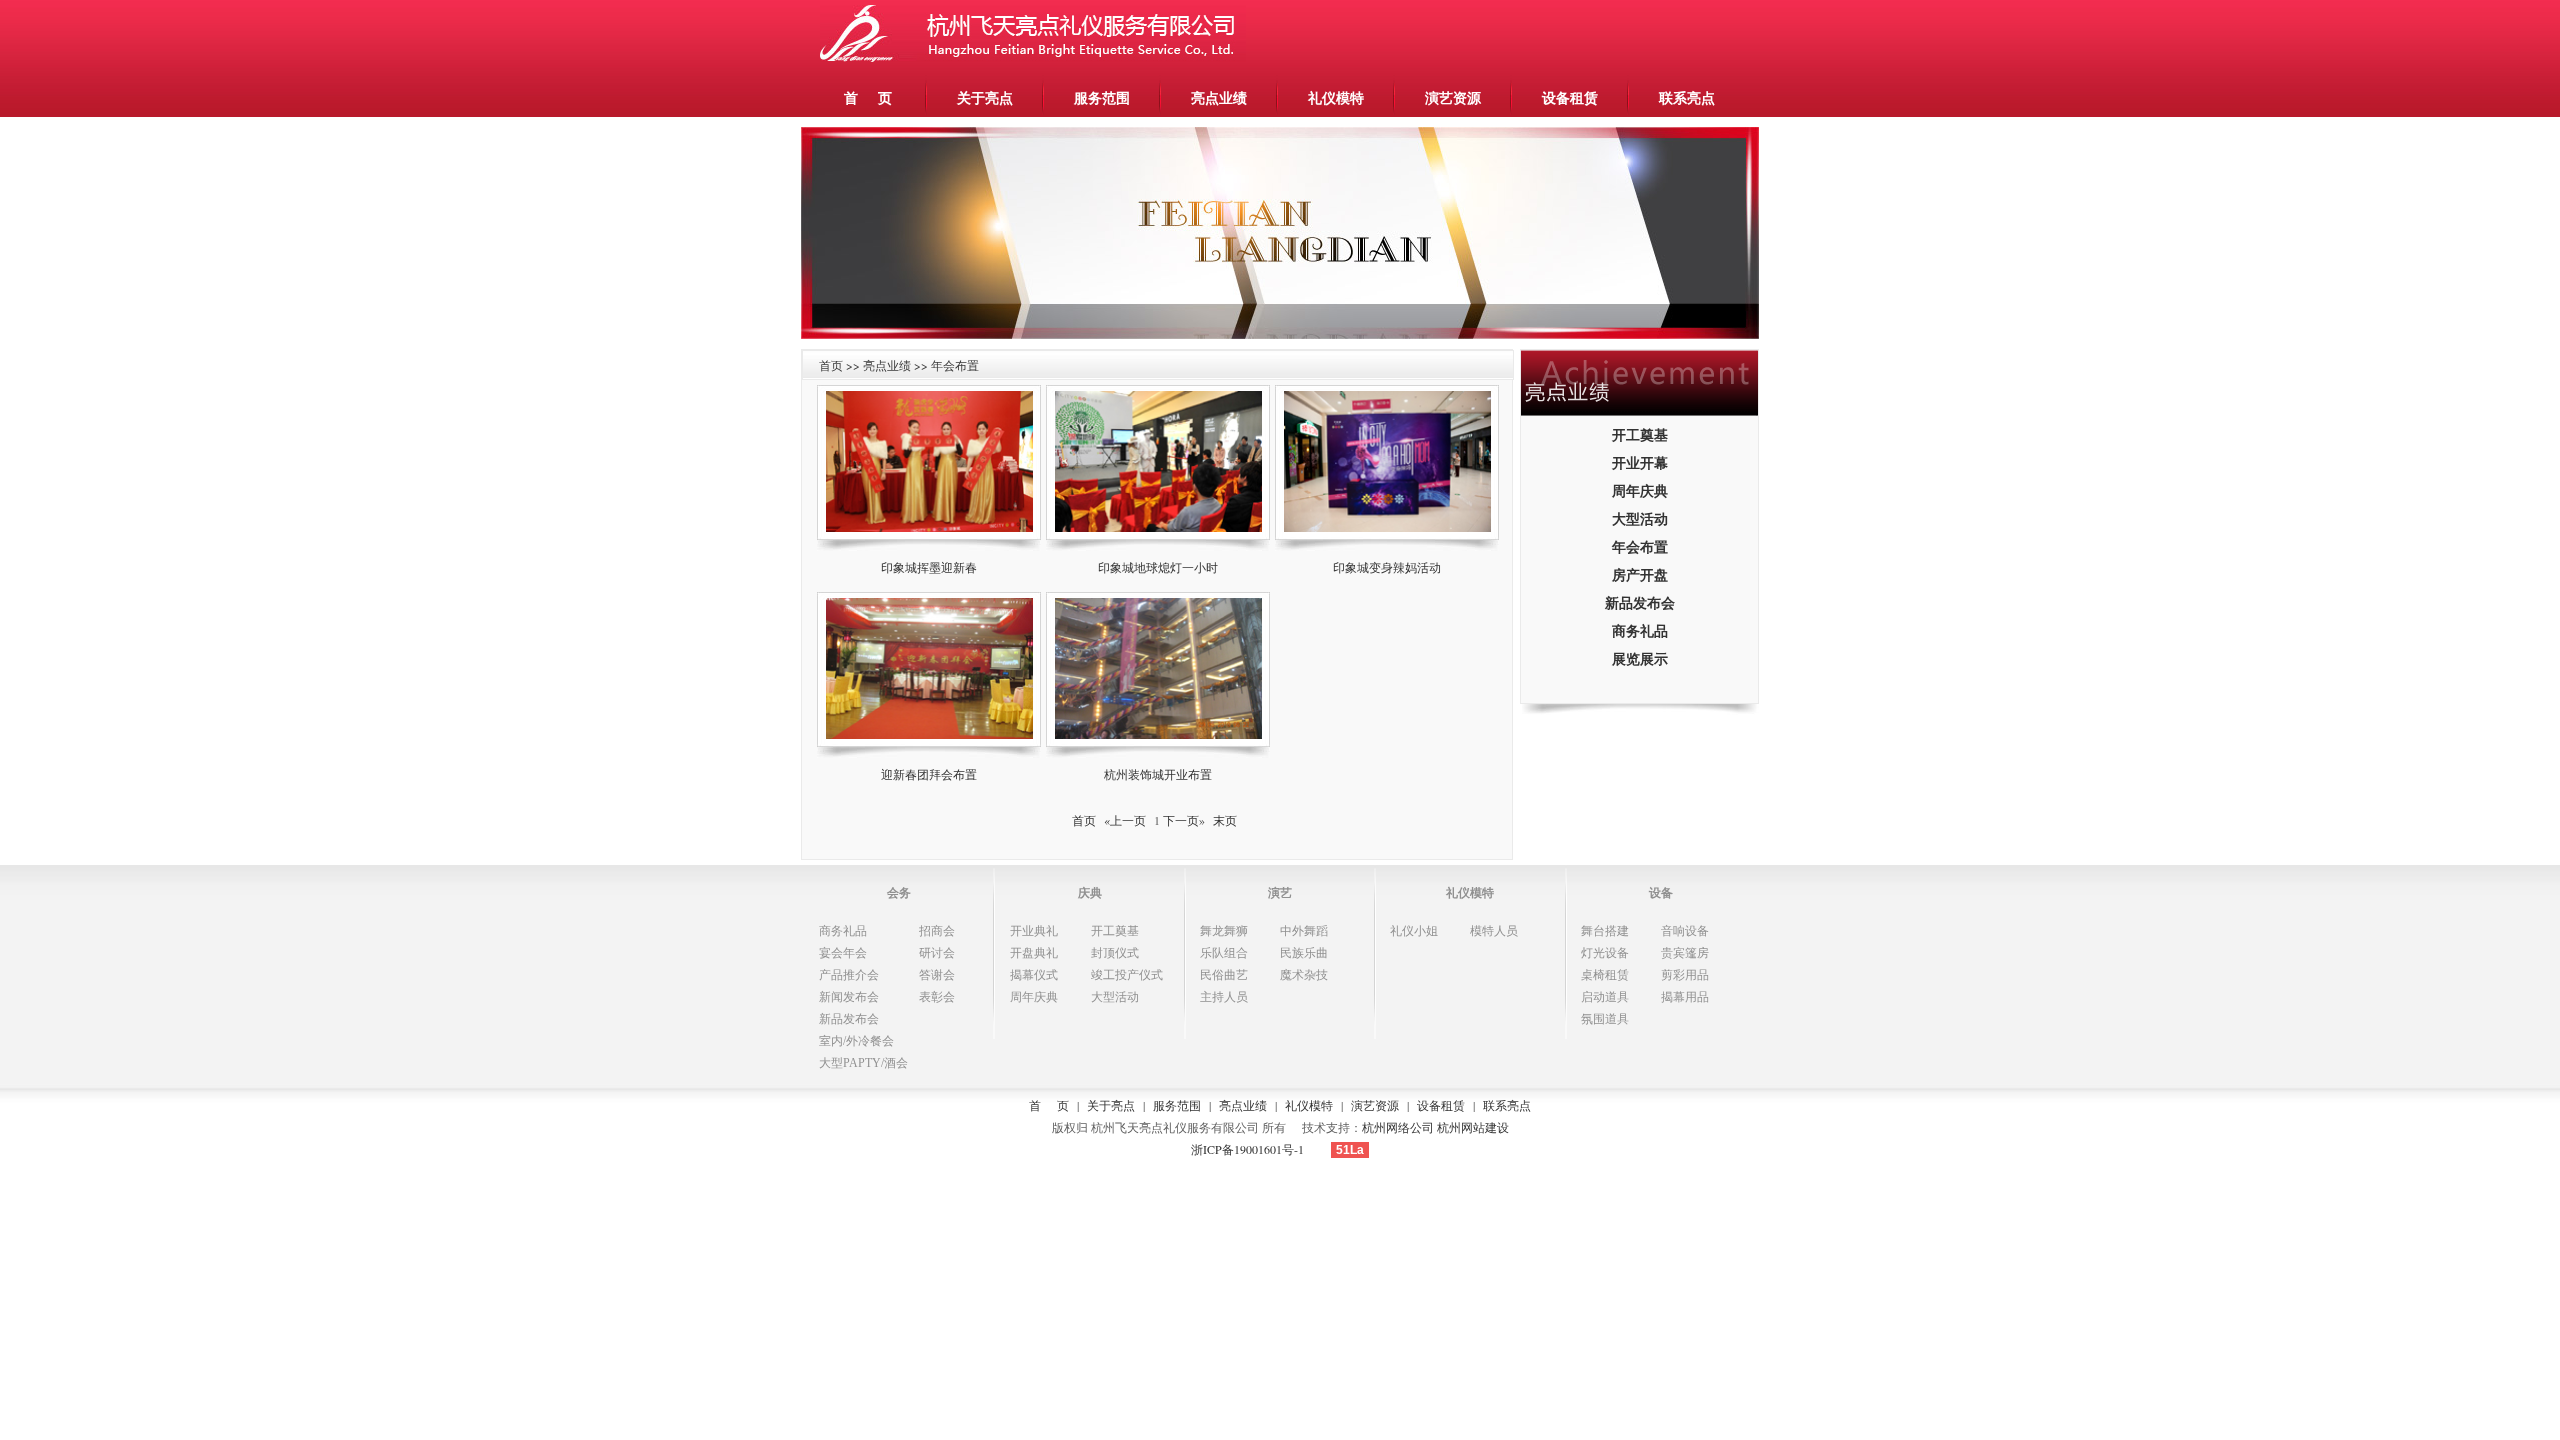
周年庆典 (1640, 490)
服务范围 (1102, 97)
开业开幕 (1640, 462)
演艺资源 (1453, 97)
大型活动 (1640, 518)
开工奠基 (1640, 434)
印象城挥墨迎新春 (929, 567)
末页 (1225, 820)
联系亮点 (1687, 97)
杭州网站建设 (1473, 1127)
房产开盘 (1640, 574)
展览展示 (1640, 658)
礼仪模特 (1336, 97)
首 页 (868, 97)
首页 (1084, 820)
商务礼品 (1640, 630)
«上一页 (1125, 820)
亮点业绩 (1219, 97)
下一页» (1184, 820)
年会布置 (1640, 546)
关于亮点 (985, 97)
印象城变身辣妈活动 (1387, 567)
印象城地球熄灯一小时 (1158, 567)
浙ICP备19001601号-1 (1247, 1149)
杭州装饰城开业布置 (1158, 774)
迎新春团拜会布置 (929, 774)
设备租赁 (1570, 97)
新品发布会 (1640, 602)
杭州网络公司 (1398, 1127)
